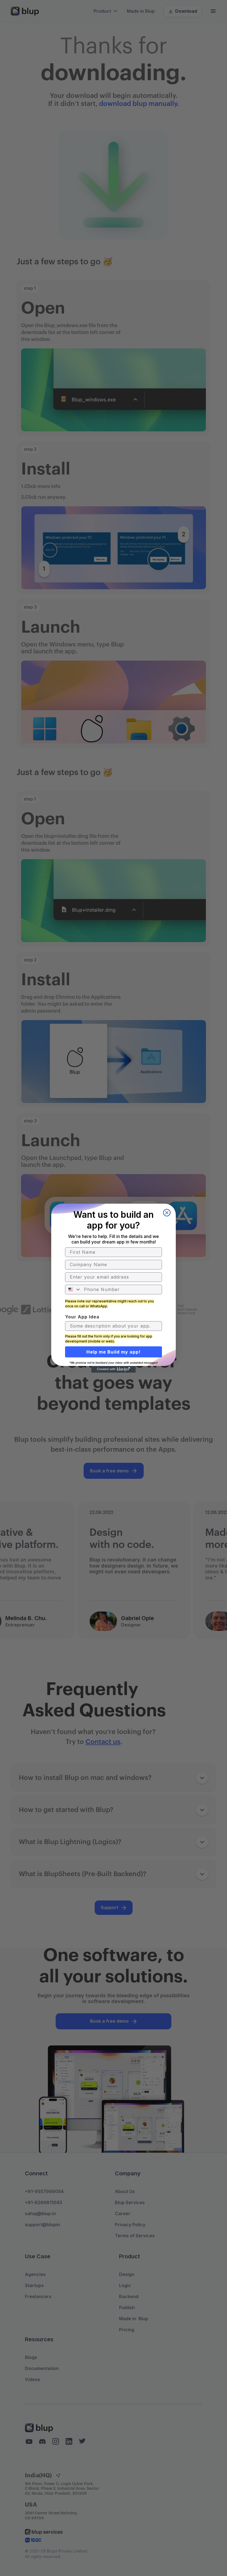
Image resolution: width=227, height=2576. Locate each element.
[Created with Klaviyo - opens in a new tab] (114, 1369)
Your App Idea (82, 1317)
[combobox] (73, 1290)
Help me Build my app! (114, 1352)
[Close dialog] (167, 1213)
